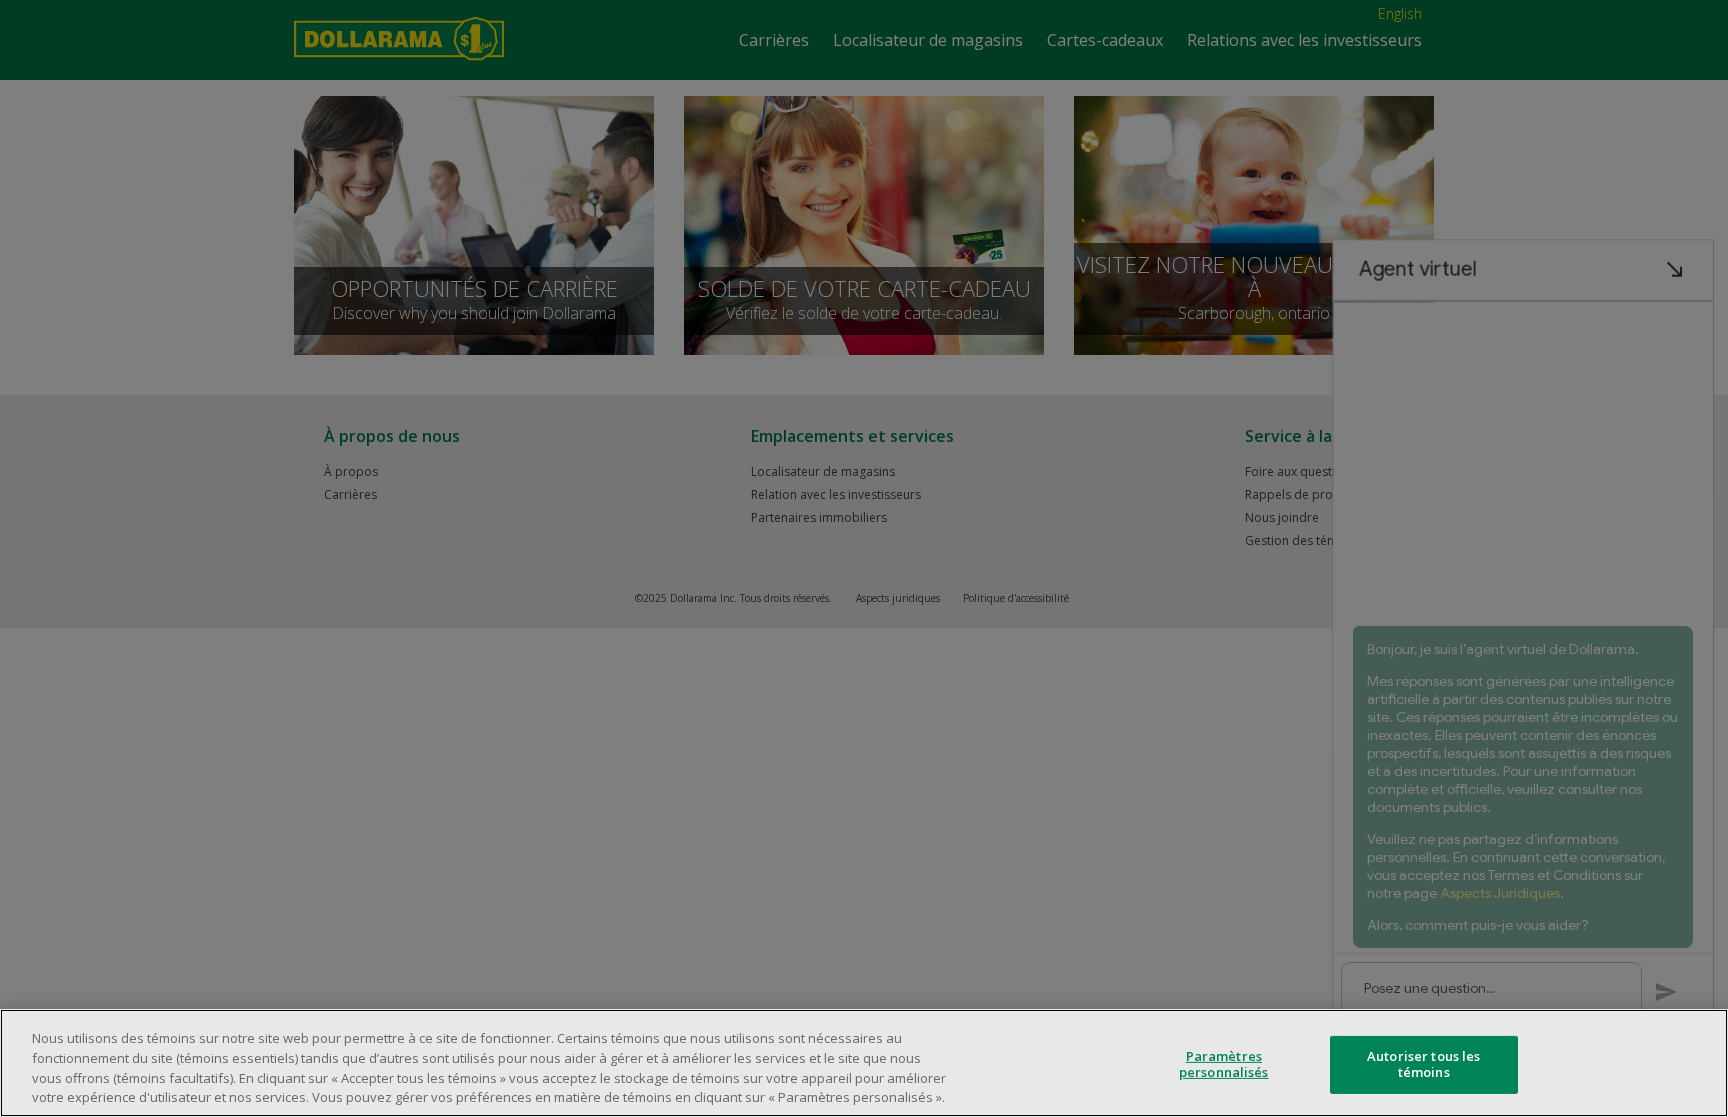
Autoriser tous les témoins (1423, 1064)
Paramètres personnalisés (1224, 1064)
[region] (864, 1063)
